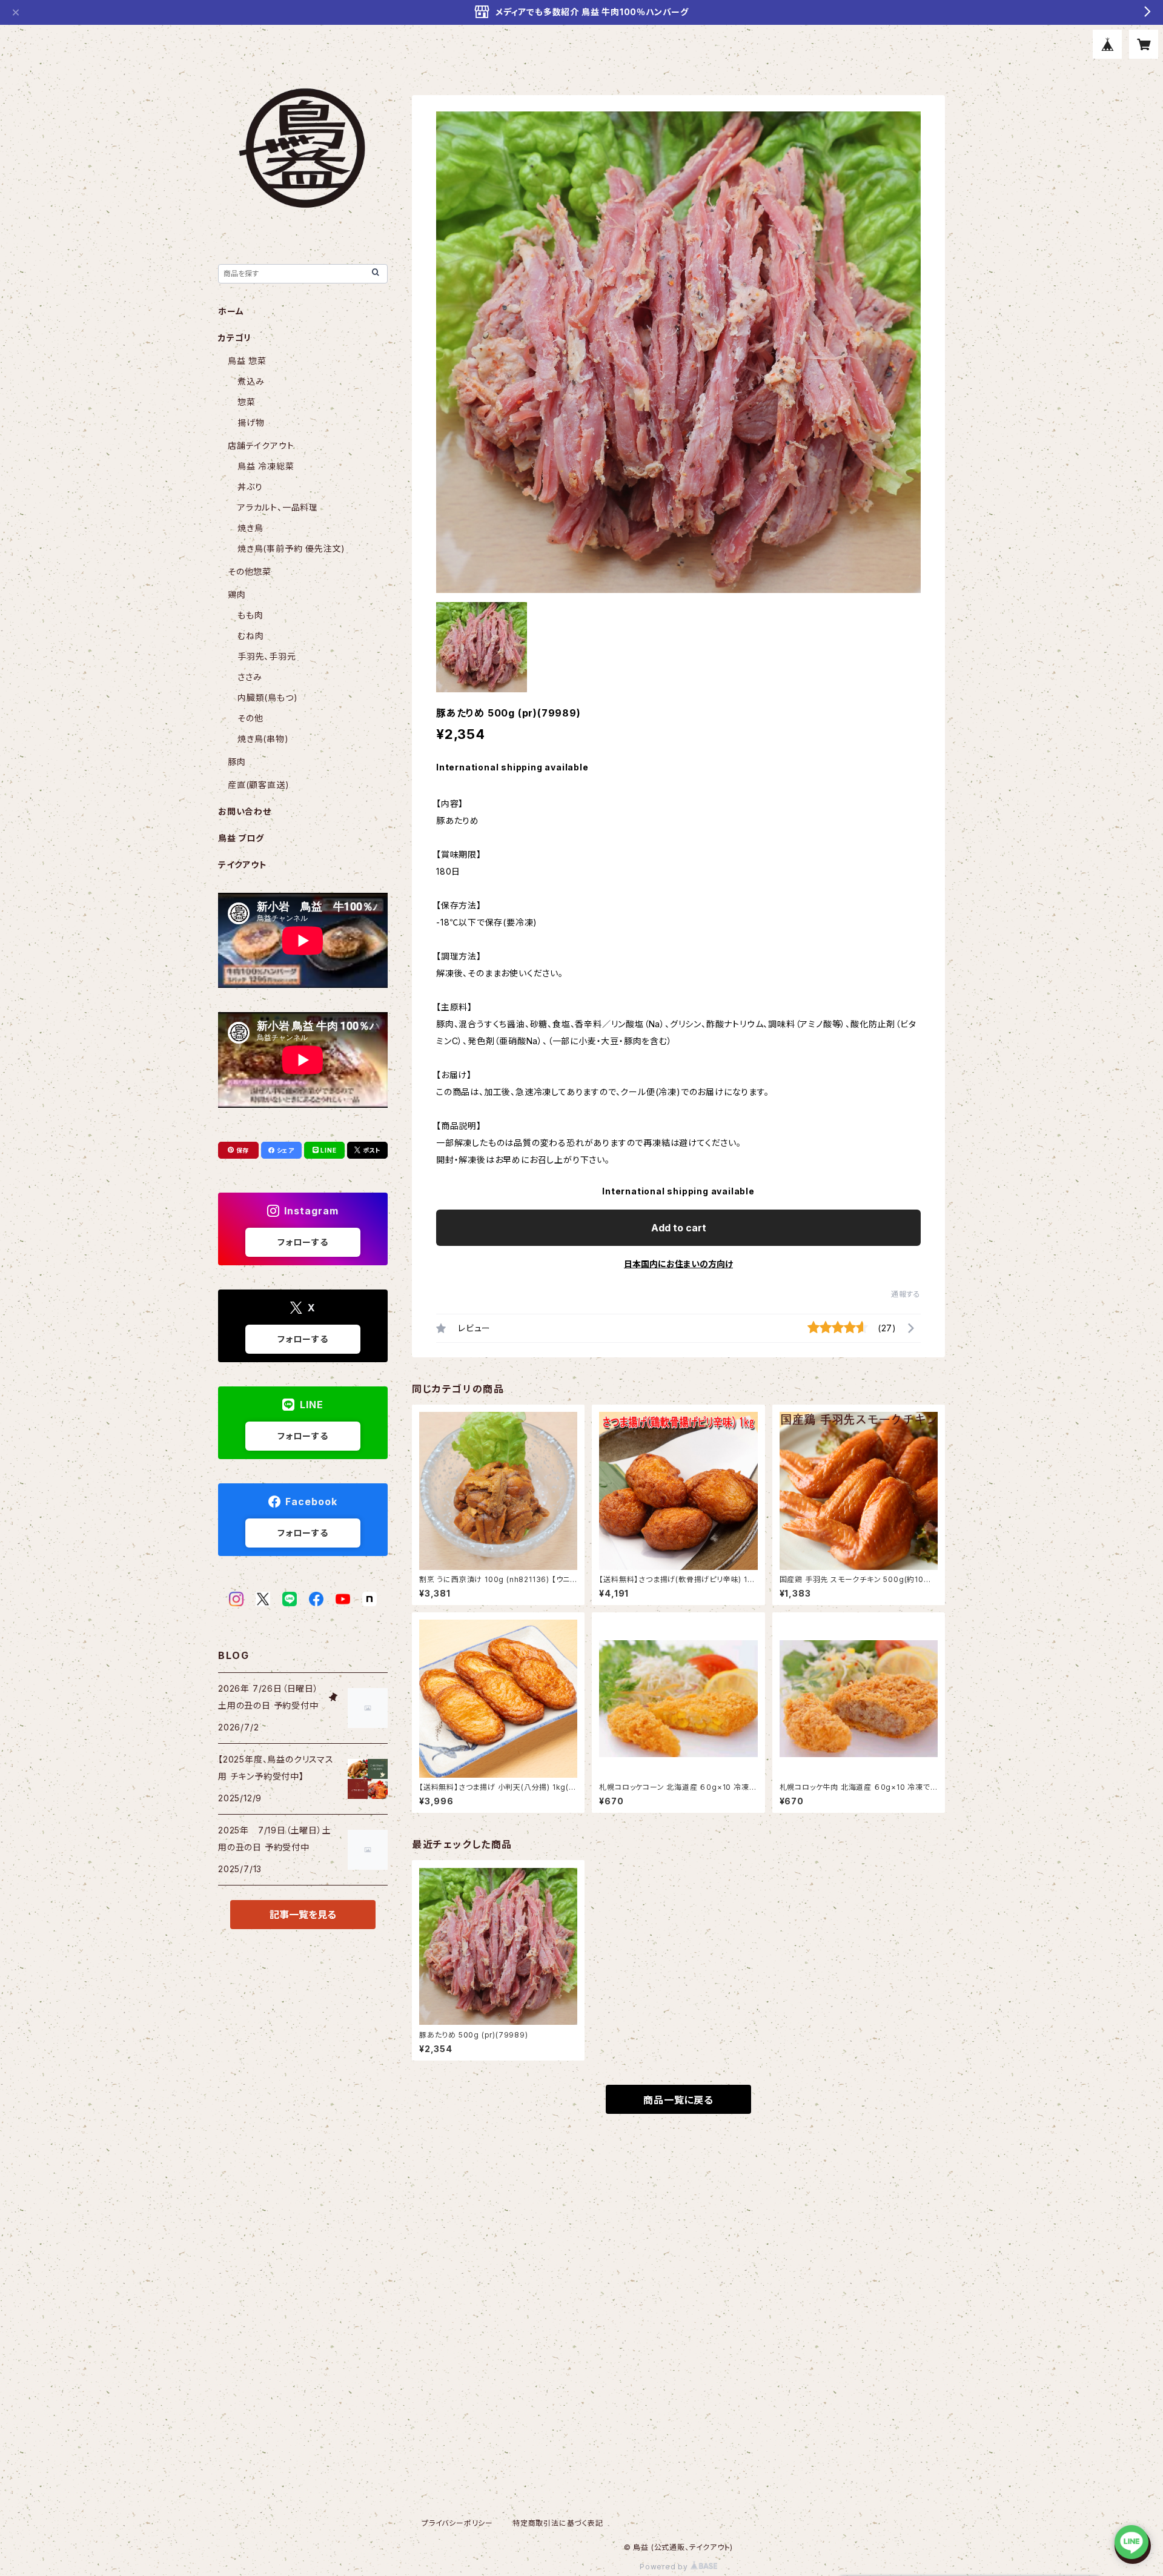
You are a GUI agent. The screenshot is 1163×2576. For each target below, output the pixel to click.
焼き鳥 (250, 528)
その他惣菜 (250, 571)
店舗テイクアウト (261, 445)
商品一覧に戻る (678, 2100)
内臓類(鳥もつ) (267, 697)
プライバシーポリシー (457, 2523)
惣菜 (247, 402)
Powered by (665, 2567)
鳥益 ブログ (241, 838)
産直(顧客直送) (258, 785)
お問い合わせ (245, 811)
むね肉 (250, 636)
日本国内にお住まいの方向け (678, 1264)
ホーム (231, 311)
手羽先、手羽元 (267, 656)
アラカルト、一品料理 (278, 507)
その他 (250, 718)
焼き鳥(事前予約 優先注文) (291, 548)
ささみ (250, 677)
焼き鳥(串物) (263, 739)
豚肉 (237, 762)
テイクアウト (243, 865)
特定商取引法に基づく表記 (558, 2523)
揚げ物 (251, 422)
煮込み (251, 381)
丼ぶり (250, 487)
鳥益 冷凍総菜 (266, 466)
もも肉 (250, 615)
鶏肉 (237, 594)
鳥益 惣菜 (247, 361)
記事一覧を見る (303, 1915)
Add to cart (679, 1228)
